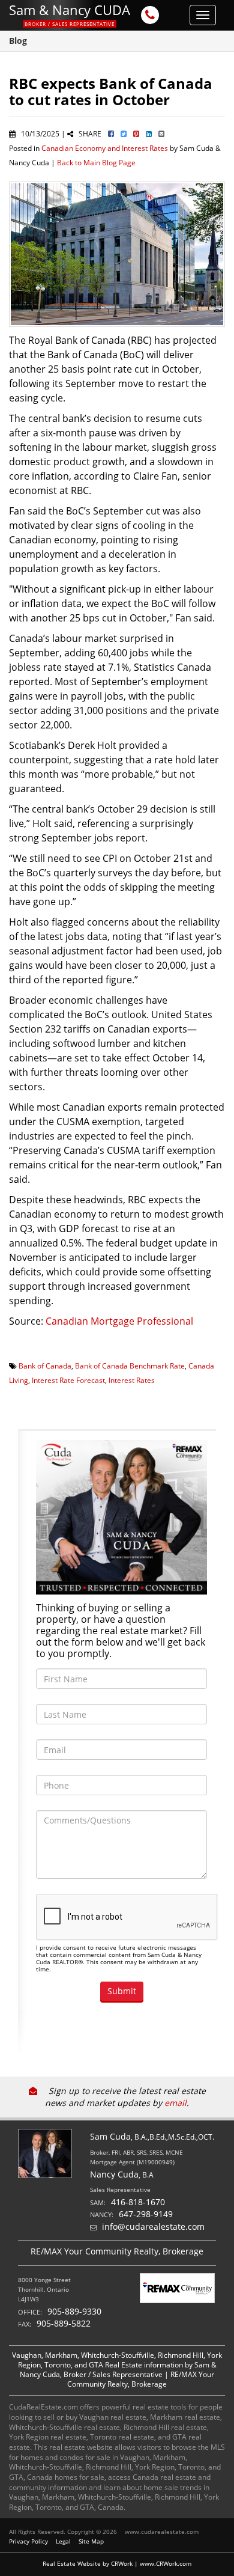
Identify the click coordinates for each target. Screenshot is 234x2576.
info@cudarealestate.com (153, 2227)
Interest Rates (132, 1380)
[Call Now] (150, 16)
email (175, 2103)
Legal (63, 2541)
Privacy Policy (28, 2541)
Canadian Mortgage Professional (119, 1321)
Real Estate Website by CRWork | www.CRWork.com (117, 2563)
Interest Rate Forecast (68, 1380)
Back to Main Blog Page (96, 162)
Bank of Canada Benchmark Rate (130, 1366)
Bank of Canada (45, 1366)
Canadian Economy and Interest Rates (105, 148)
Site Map (91, 2541)
